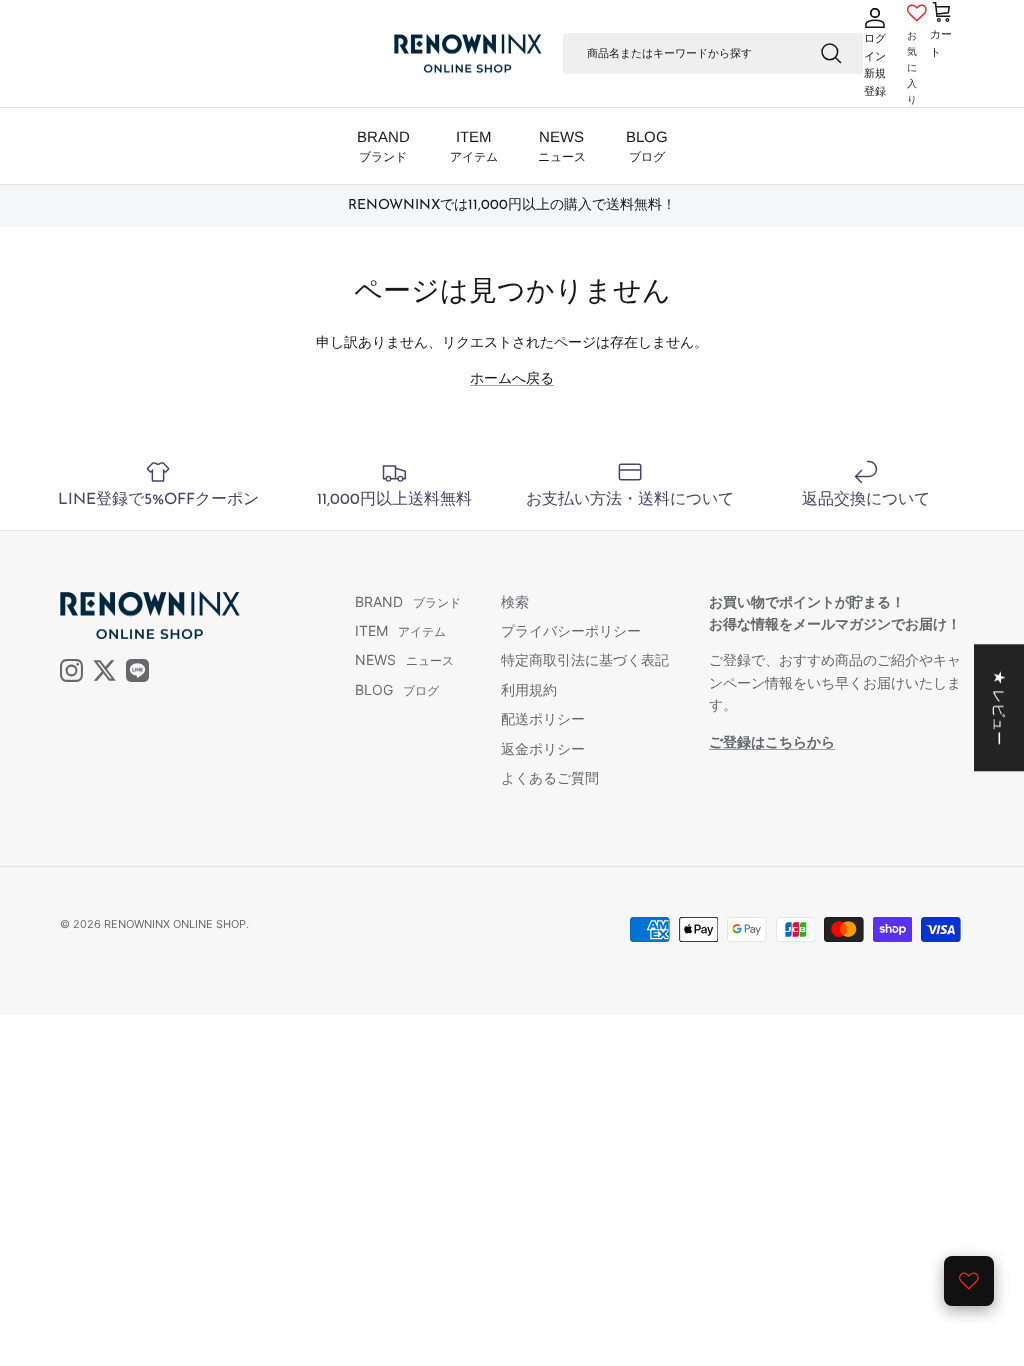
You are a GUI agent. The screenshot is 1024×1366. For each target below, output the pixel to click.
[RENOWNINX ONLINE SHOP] (468, 54)
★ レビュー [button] (999, 707)
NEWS (562, 146)
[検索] (831, 53)
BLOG (647, 146)
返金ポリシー (543, 748)
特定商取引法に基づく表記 (585, 659)
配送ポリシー (543, 718)
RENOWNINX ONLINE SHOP (175, 924)
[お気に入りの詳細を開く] (969, 1281)
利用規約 (529, 689)
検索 (515, 601)
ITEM (474, 146)
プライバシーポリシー (571, 630)
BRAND (383, 146)
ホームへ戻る (512, 377)
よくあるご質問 (550, 777)
